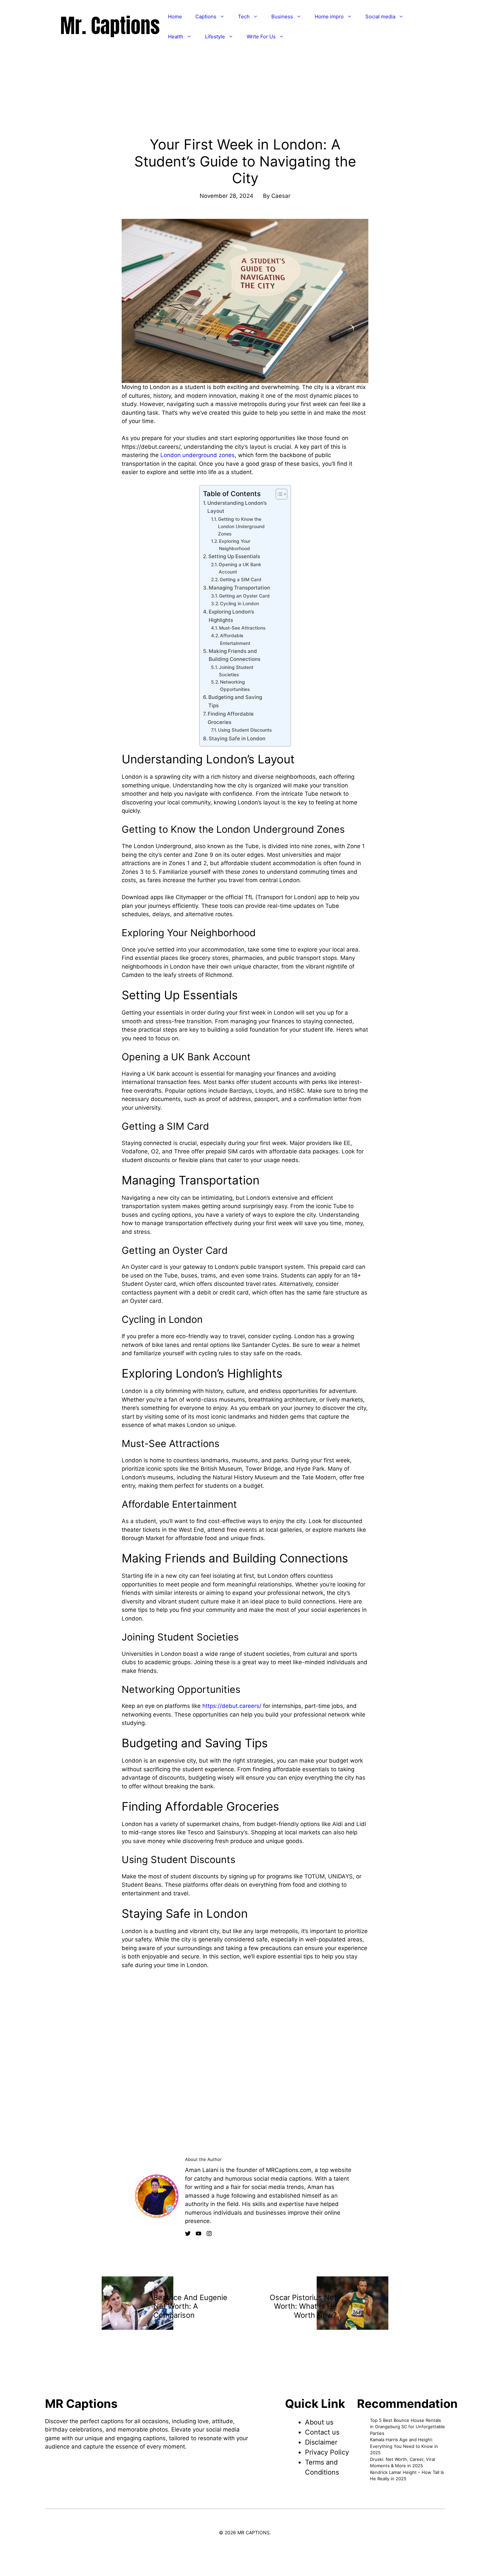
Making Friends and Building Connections (234, 655)
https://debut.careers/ (231, 1706)
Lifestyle (215, 37)
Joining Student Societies (236, 671)
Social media (380, 17)
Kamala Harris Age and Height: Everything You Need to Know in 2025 (404, 2446)
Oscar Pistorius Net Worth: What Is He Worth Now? (303, 2306)
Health (176, 37)
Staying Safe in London (237, 739)
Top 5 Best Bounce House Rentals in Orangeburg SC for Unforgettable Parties (407, 2427)
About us (319, 2422)
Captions (206, 17)
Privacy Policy (327, 2452)
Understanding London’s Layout (237, 507)
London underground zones (197, 455)
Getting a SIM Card (240, 580)
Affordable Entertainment (235, 639)
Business (282, 17)
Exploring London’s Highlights (231, 616)
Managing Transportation (239, 588)
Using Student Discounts (245, 730)
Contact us (322, 2432)
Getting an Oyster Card (244, 596)
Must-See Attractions (242, 628)
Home (175, 17)
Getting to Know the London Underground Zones (241, 526)
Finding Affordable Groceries (231, 718)
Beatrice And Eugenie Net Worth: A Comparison (190, 2306)
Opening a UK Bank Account (240, 568)
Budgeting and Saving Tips (235, 701)
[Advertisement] (245, 119)
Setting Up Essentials (234, 556)
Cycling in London (239, 604)
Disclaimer (321, 2442)
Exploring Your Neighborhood (235, 545)
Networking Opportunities (235, 686)
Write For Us (261, 37)
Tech (244, 17)
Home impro (329, 17)
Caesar (281, 196)
